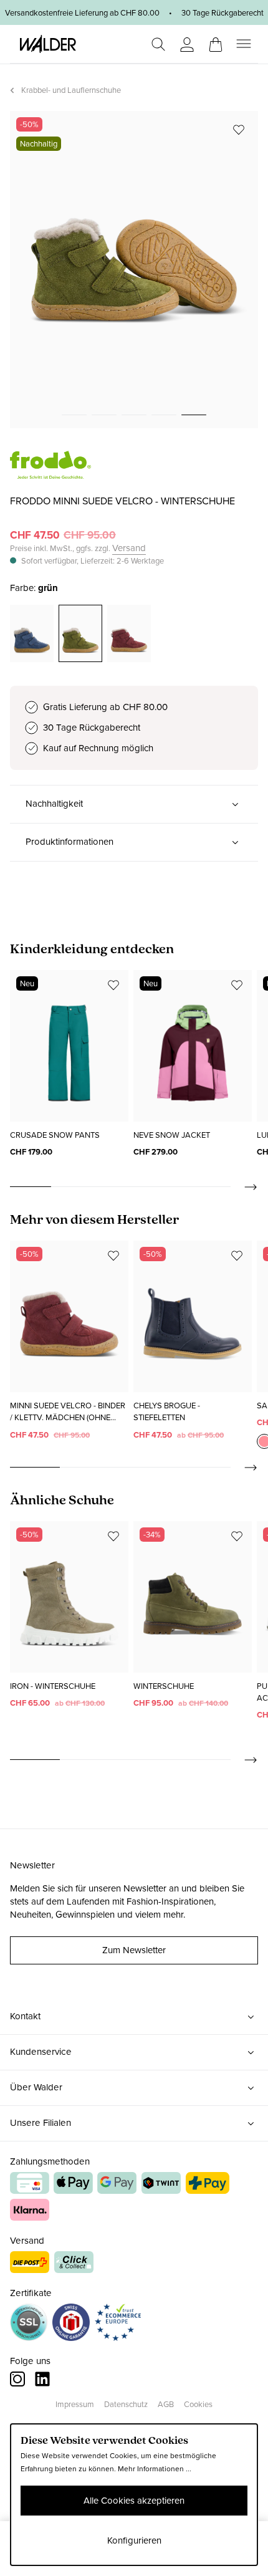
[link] (50, 472)
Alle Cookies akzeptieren (134, 2501)
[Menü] (244, 44)
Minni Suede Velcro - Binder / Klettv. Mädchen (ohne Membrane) (68, 1412)
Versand (129, 548)
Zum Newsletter (134, 1950)
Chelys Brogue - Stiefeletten (167, 1411)
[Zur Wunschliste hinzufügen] (239, 130)
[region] (134, 270)
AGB (166, 2404)
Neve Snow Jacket (172, 1135)
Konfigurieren (134, 2540)
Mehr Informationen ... (155, 2469)
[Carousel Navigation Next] (244, 1187)
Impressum (75, 2404)
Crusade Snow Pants (55, 1135)
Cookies (198, 2404)
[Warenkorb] (216, 41)
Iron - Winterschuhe (53, 1686)
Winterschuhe (164, 1686)
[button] (134, 804)
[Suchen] (158, 44)
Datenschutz (126, 2404)
